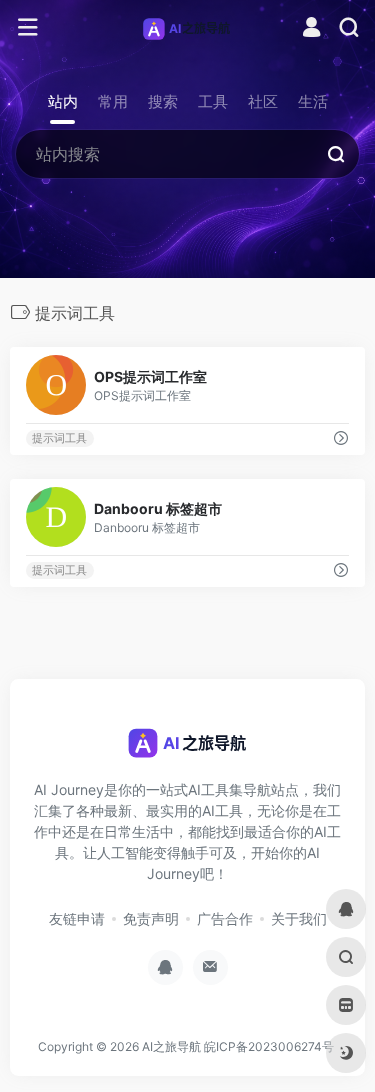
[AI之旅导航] (188, 28)
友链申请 (77, 918)
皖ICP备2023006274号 (269, 1046)
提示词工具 (59, 438)
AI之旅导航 (171, 1046)
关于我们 (299, 918)
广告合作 (225, 918)
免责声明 (151, 918)
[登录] (311, 29)
